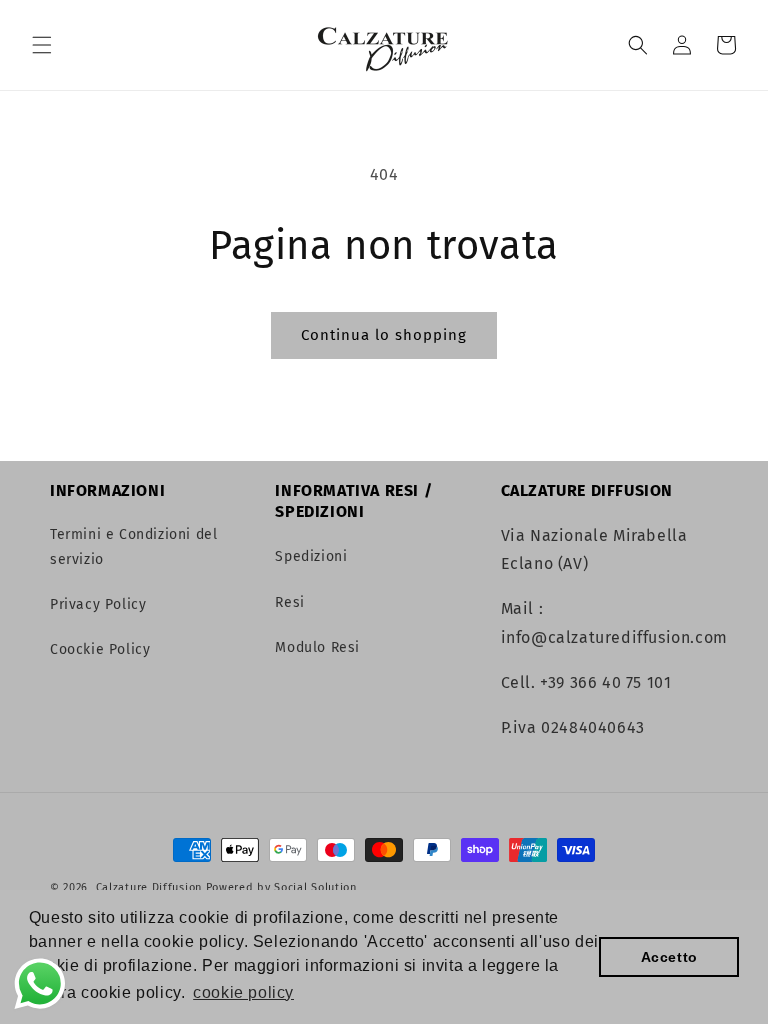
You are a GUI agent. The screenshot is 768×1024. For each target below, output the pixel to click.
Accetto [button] (669, 957)
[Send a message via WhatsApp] (40, 984)
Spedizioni (311, 556)
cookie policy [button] (243, 992)
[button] (42, 45)
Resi (289, 602)
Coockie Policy (100, 649)
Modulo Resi (317, 647)
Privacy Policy (98, 604)
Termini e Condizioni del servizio (133, 547)
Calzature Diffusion (149, 887)
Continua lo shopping (384, 335)
